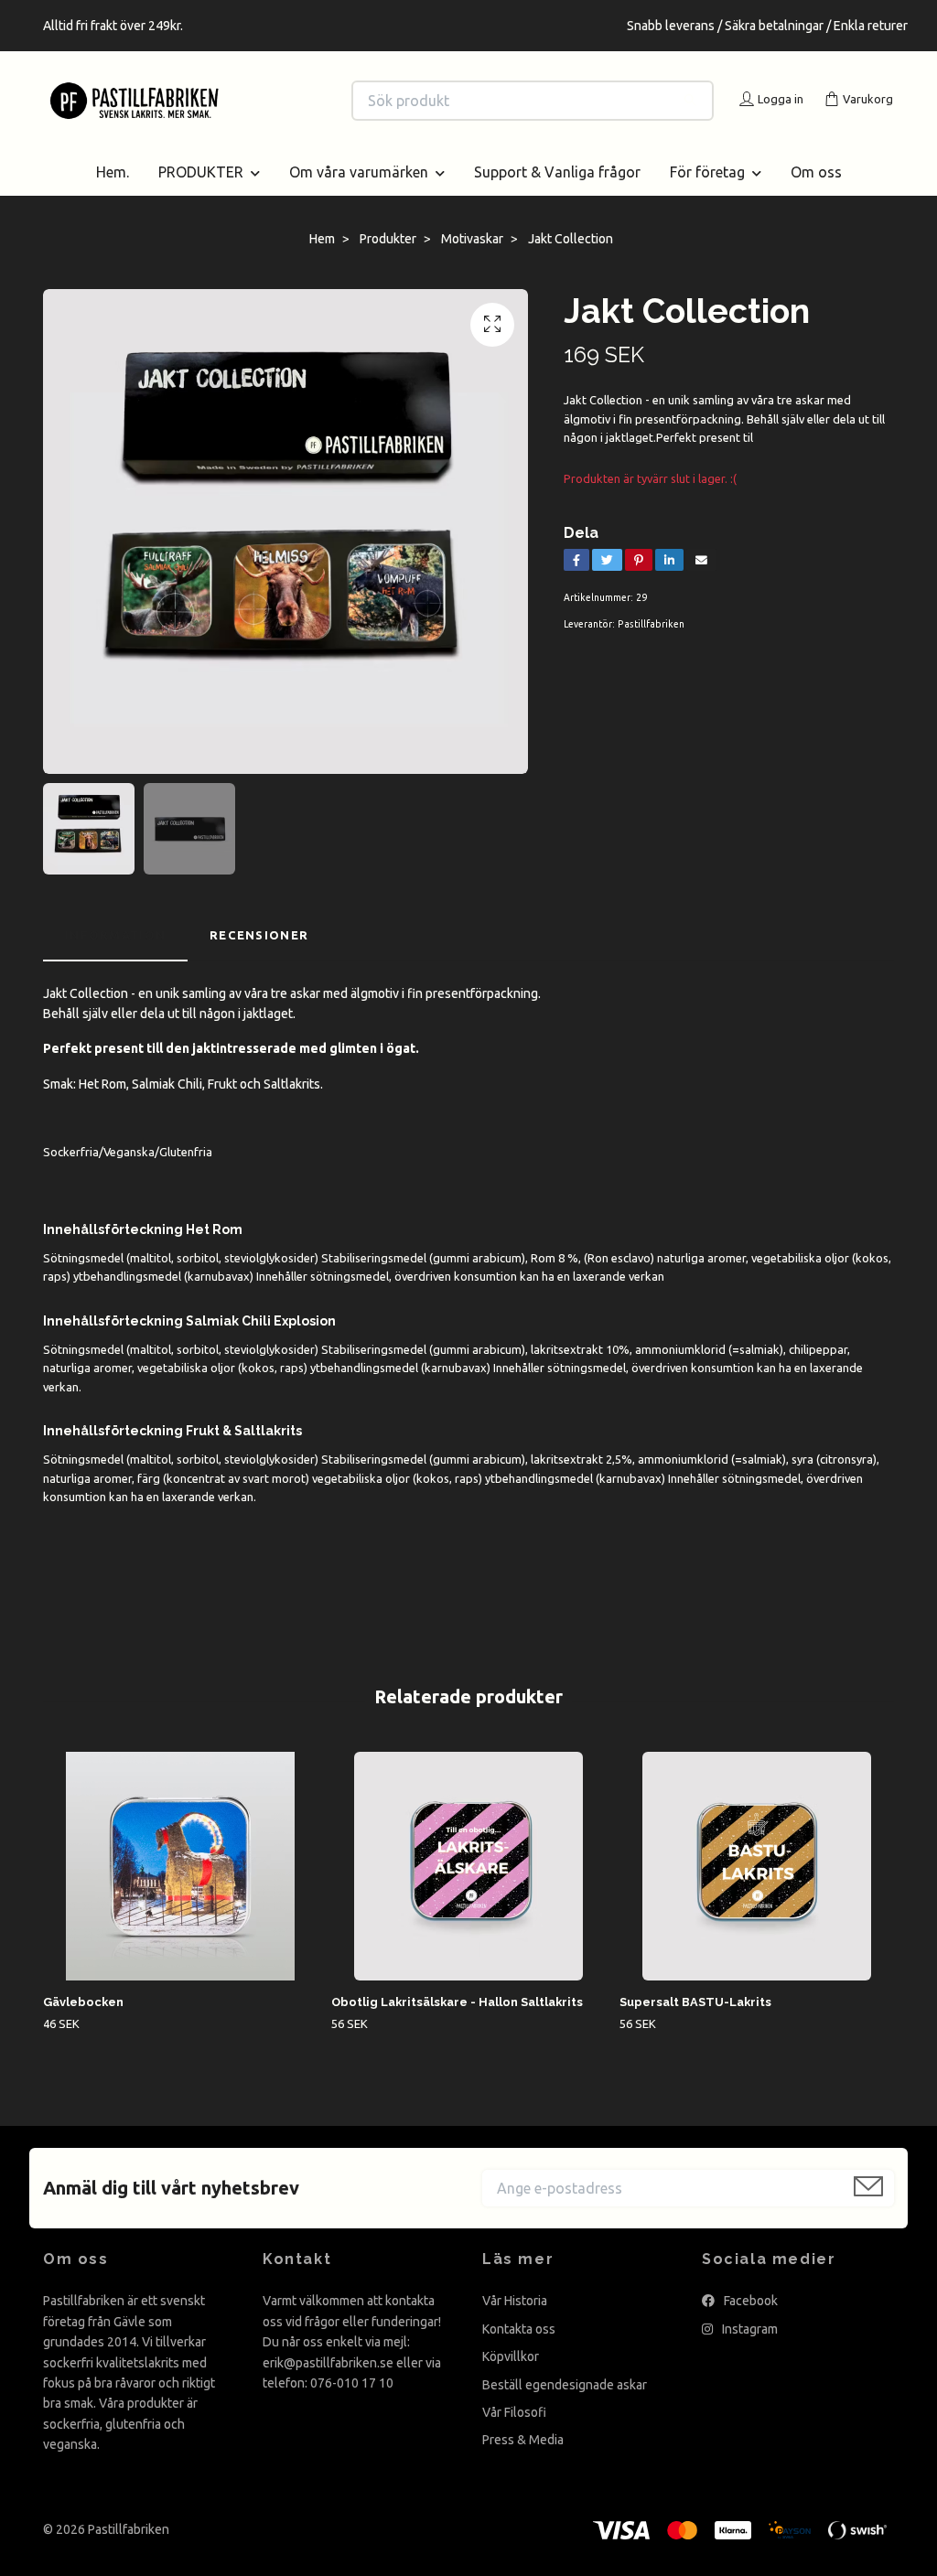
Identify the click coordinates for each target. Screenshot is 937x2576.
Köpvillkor (511, 2378)
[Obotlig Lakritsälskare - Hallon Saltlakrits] (468, 1888)
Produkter (388, 261)
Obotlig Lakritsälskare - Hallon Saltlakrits (457, 2024)
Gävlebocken (83, 2024)
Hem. (113, 194)
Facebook (749, 2323)
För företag (707, 194)
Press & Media (523, 2462)
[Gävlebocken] (180, 1888)
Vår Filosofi (514, 2434)
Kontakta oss (519, 2351)
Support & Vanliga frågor (557, 194)
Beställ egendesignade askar (565, 2406)
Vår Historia (515, 2323)
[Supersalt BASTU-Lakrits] (757, 1888)
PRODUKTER (201, 194)
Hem (322, 261)
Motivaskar (472, 261)
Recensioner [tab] (259, 957)
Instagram (749, 2351)
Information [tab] (115, 957)
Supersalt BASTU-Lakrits (695, 2024)
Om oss (816, 194)
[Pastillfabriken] (256, 101)
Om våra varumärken (359, 194)
